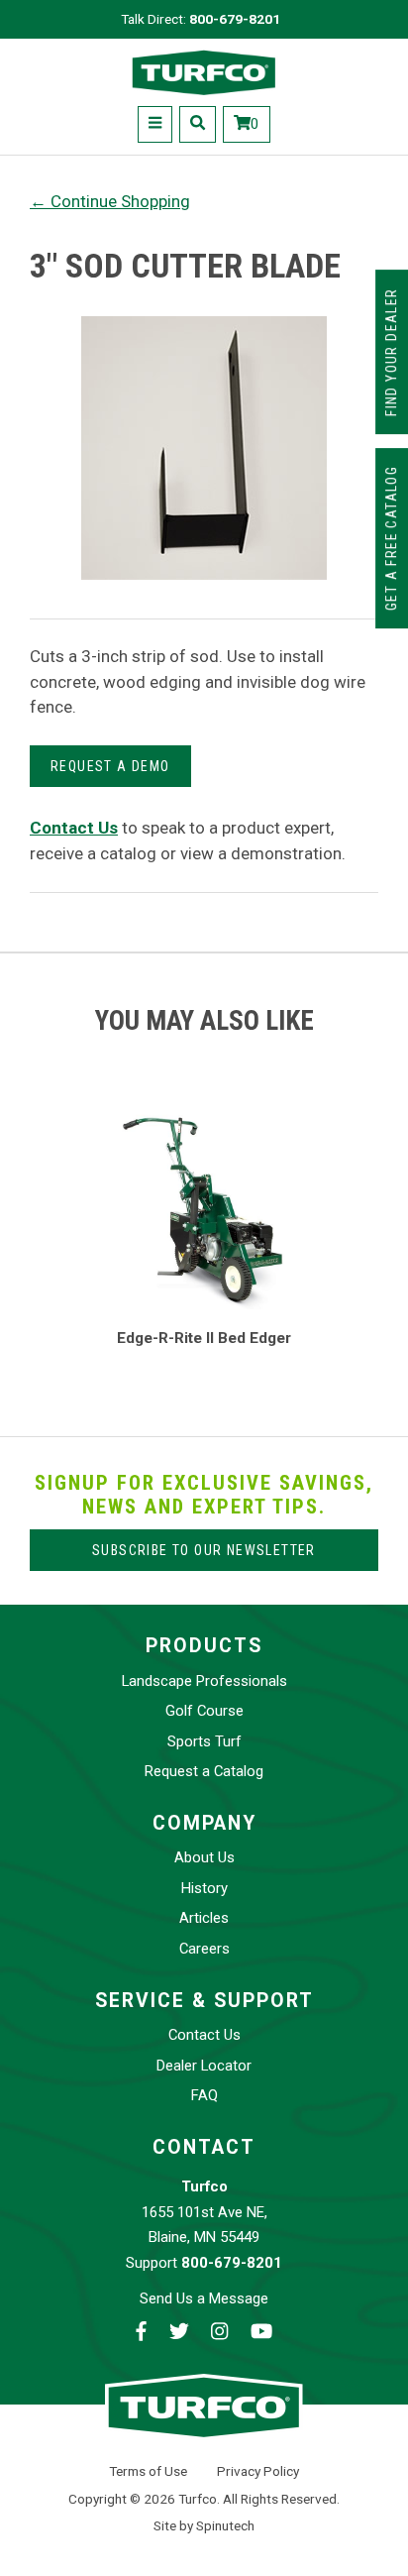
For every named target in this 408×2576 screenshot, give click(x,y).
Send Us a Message (204, 2298)
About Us (204, 1857)
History (204, 1888)
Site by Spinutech (204, 2525)
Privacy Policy (258, 2471)
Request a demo (110, 766)
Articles (204, 1918)
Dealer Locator (204, 2066)
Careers (204, 1949)
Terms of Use (148, 2471)
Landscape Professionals (204, 1681)
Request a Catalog (204, 1771)
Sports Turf (204, 1741)
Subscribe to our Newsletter (204, 1550)
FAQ (204, 2095)
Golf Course (204, 1711)
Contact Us (204, 2035)
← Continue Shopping (110, 201)
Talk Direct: (201, 19)
